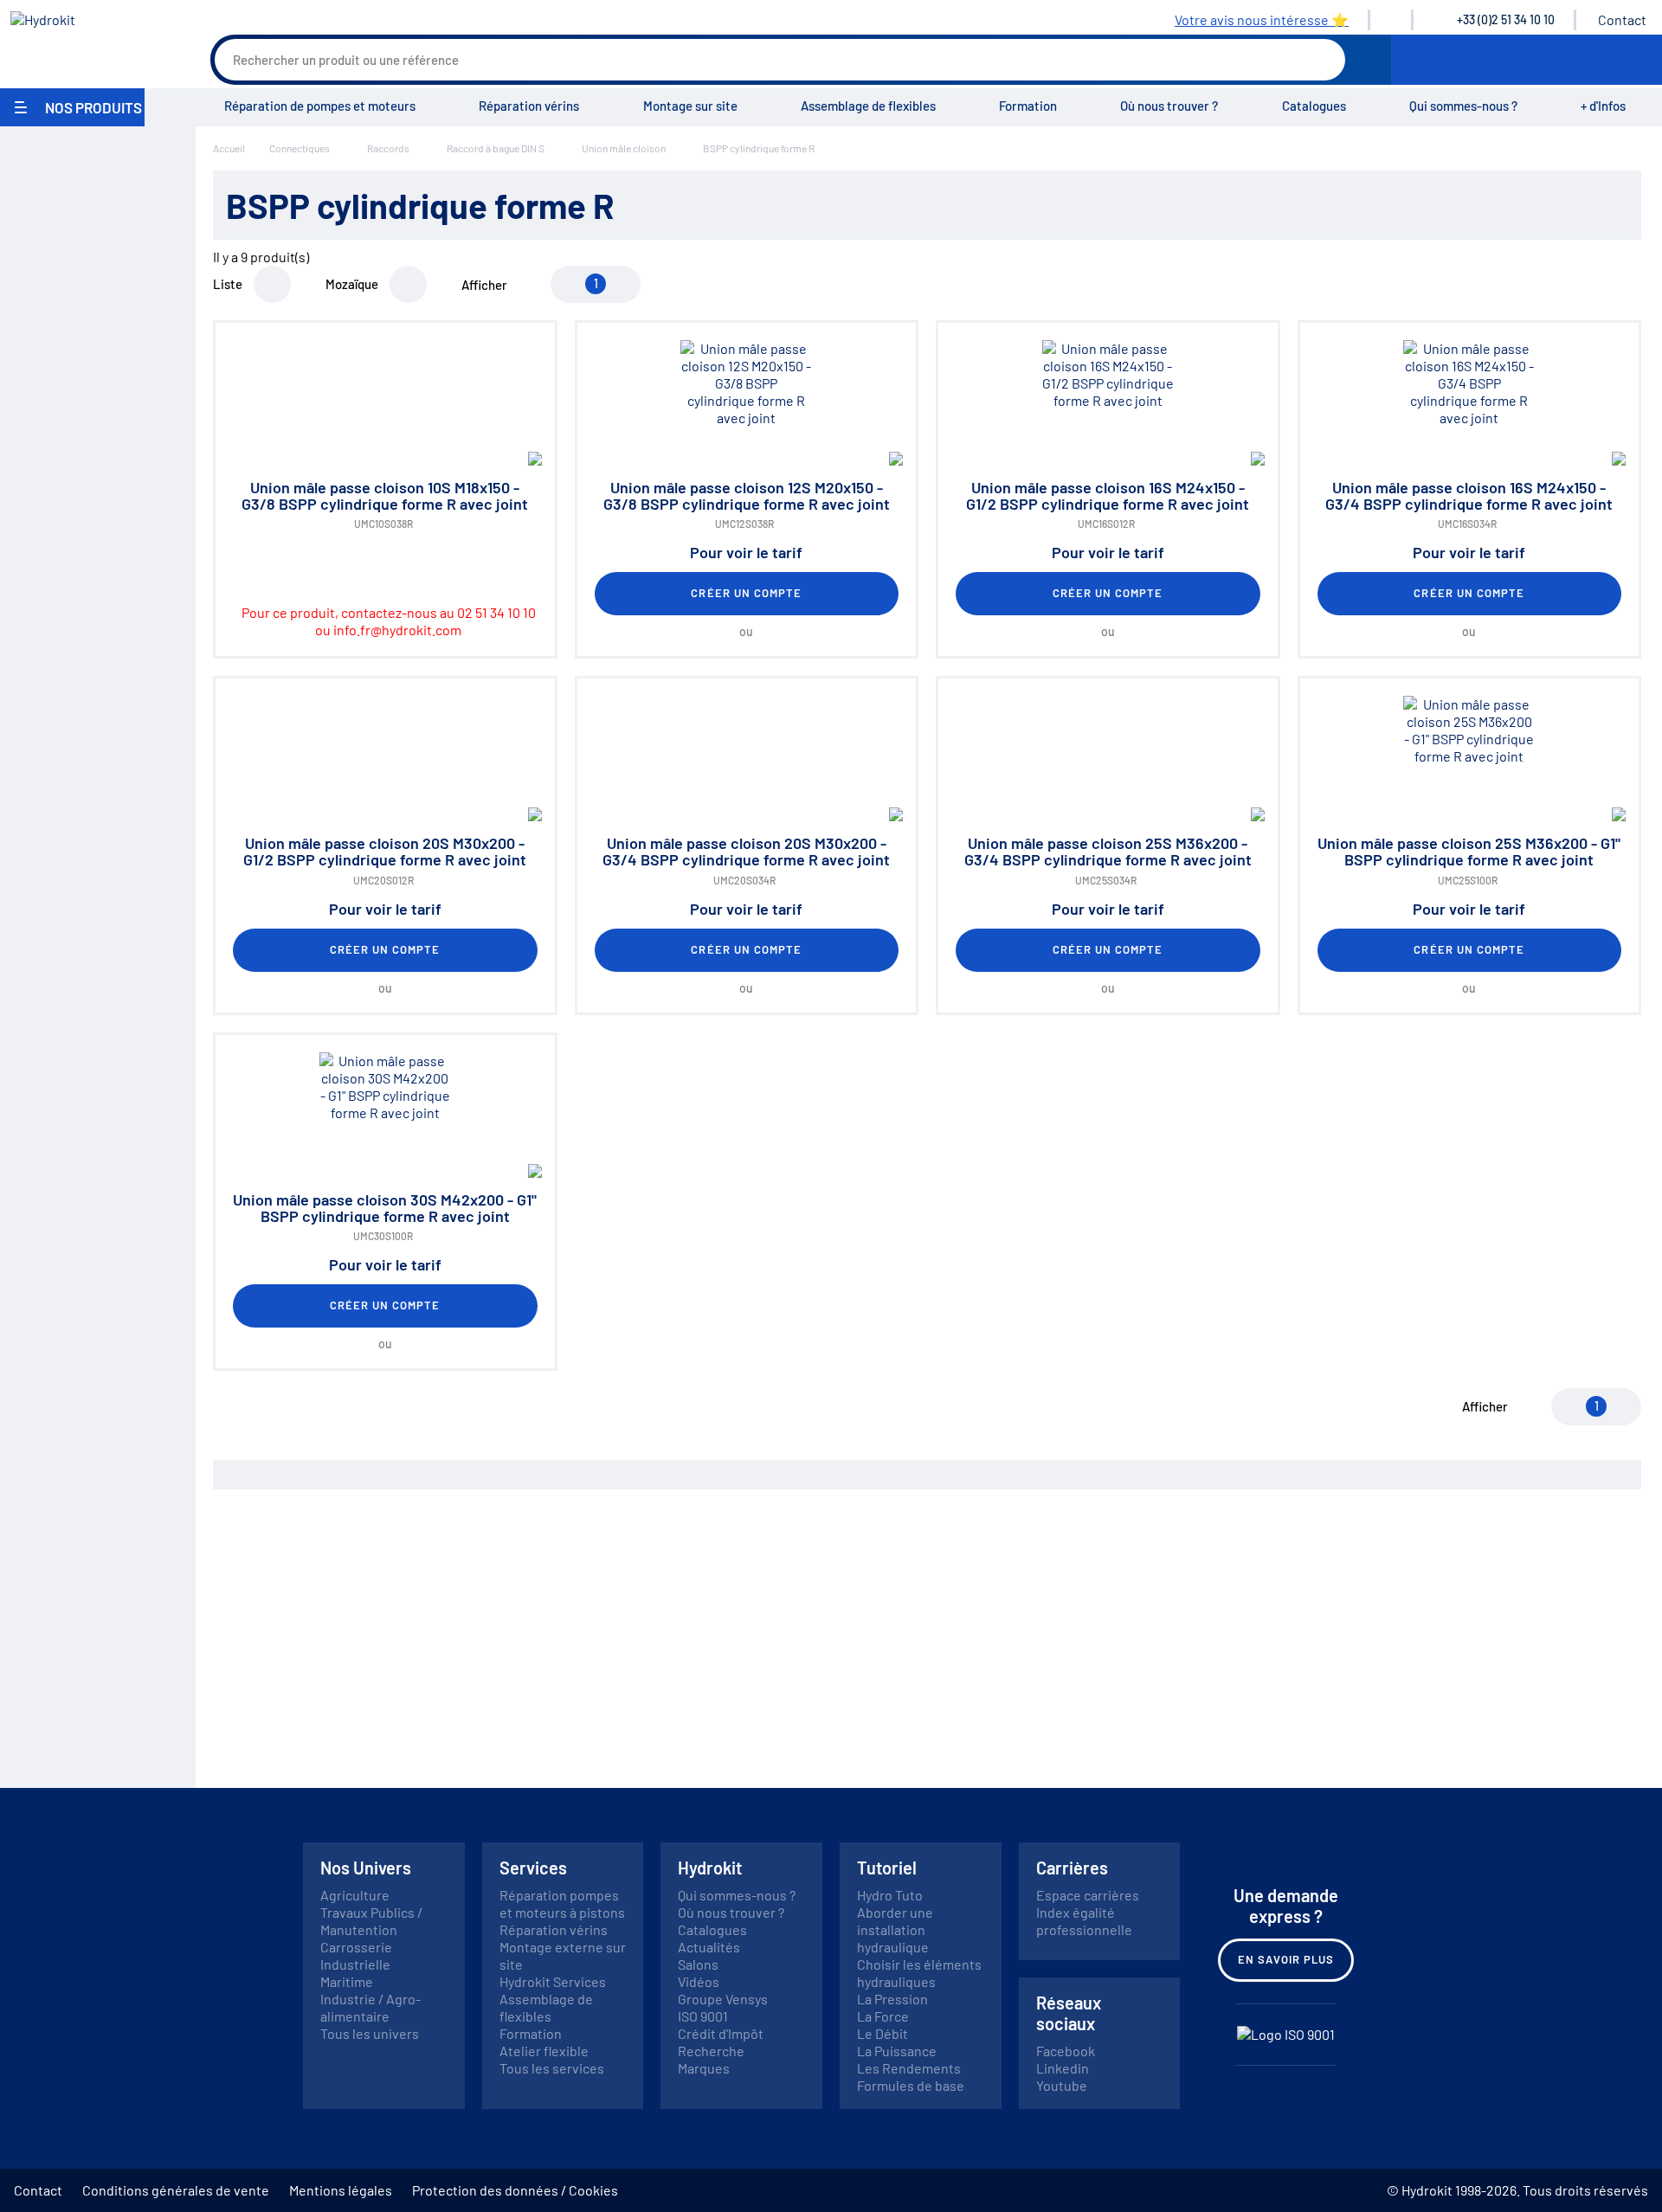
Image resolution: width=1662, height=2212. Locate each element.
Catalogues (1314, 106)
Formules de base (911, 2085)
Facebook (1066, 2051)
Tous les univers (370, 2033)
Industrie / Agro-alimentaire (370, 2007)
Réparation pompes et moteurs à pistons (562, 1903)
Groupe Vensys (723, 1999)
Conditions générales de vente (176, 2190)
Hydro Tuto (890, 1895)
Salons (698, 1964)
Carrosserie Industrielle (356, 1955)
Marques (704, 2068)
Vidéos (699, 1981)
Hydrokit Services (553, 1981)
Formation (1028, 106)
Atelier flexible (544, 2051)
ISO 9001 (703, 2016)
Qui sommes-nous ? (1463, 106)
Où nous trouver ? (1169, 106)
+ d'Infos (1603, 106)
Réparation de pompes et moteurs (320, 106)
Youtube (1062, 2085)
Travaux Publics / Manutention (371, 1921)
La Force (883, 2016)
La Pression (892, 1999)
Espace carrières (1088, 1895)
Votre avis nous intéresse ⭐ (1262, 19)
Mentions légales (341, 2190)
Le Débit (883, 2033)
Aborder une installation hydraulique (895, 1929)
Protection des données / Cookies (515, 2190)
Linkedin (1063, 2068)
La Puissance (897, 2051)
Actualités (709, 1947)
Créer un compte (746, 593)
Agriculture (355, 1895)
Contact (1622, 19)
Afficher (484, 285)
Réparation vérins (529, 106)
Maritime (347, 1981)
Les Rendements (909, 2068)
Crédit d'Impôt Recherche (721, 2042)
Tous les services (552, 2068)
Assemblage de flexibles (868, 106)
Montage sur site (690, 106)
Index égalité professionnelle (1084, 1921)
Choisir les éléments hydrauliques (919, 1973)
